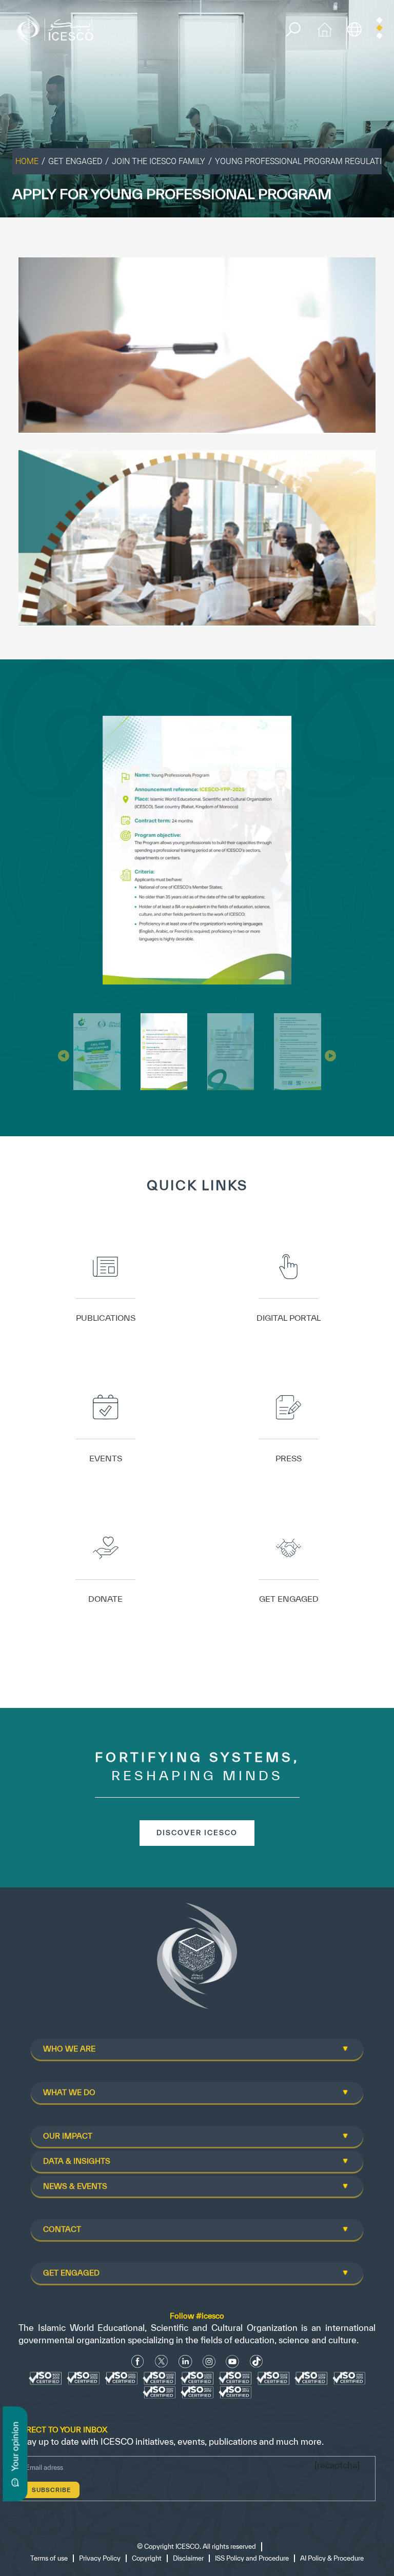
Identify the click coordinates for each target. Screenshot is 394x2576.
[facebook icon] (138, 2093)
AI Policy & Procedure (332, 2290)
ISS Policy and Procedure (252, 2290)
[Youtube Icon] (232, 2093)
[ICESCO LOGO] (197, 1692)
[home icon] (325, 28)
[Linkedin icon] (185, 2093)
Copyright (147, 2290)
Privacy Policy (100, 2290)
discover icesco (197, 1564)
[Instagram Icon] (209, 2093)
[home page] (57, 28)
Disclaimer (188, 2290)
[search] (293, 29)
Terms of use (49, 2290)
